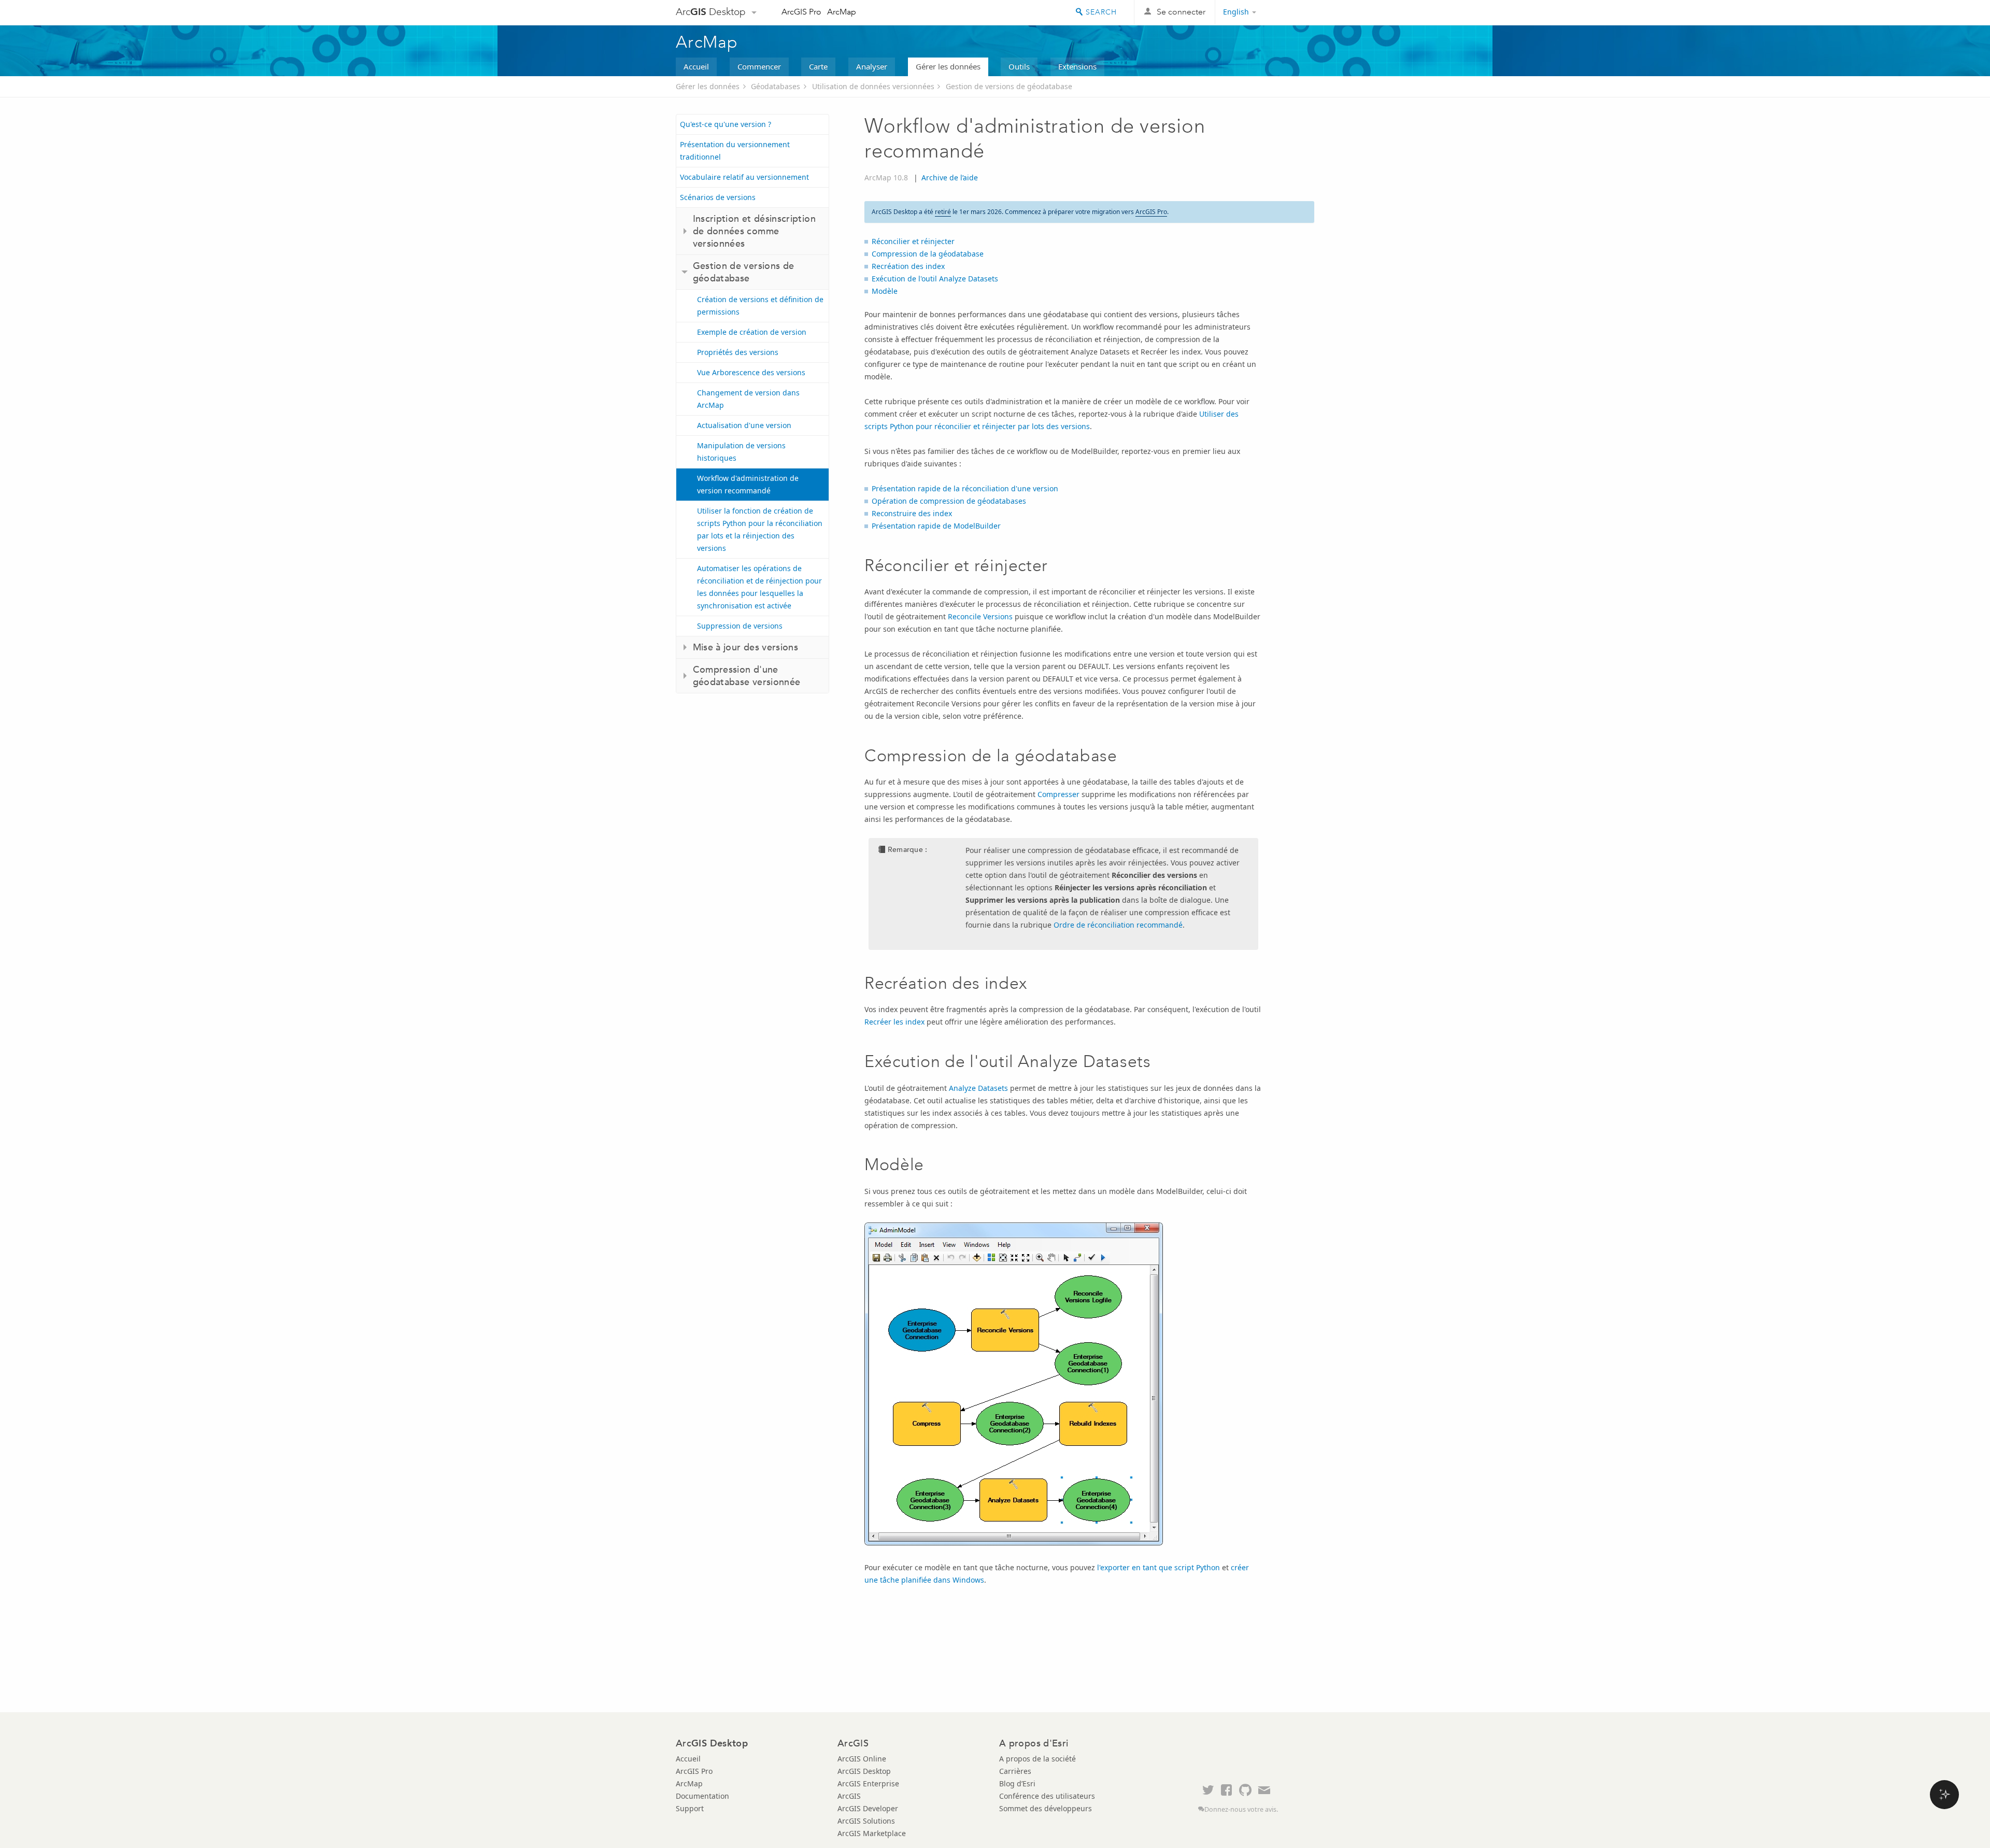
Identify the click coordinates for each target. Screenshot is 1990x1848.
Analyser (872, 66)
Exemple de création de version (752, 332)
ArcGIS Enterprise (868, 1783)
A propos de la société (1037, 1759)
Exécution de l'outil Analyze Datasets (935, 279)
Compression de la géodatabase (928, 254)
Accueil (696, 66)
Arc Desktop (711, 12)
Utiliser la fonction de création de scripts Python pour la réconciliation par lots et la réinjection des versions (760, 529)
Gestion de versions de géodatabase (1009, 86)
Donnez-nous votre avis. (1241, 1809)
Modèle (885, 291)
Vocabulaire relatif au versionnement (744, 177)
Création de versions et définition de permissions (760, 305)
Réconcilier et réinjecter (913, 241)
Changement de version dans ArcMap (748, 399)
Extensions (1077, 66)
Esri (1292, 12)
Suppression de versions (740, 626)
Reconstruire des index (912, 513)
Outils (1019, 66)
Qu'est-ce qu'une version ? (726, 124)
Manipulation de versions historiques (741, 452)
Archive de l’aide (950, 177)
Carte (818, 66)
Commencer (759, 66)
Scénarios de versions (718, 197)
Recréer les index (894, 1022)
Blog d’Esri (1017, 1783)
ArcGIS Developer (868, 1808)
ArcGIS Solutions (866, 1821)
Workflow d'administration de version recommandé (748, 484)
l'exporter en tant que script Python (1159, 1567)
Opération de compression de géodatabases (949, 501)
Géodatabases (776, 86)
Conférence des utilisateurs (1047, 1796)
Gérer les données (948, 66)
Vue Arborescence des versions (751, 372)
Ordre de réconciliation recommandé (1118, 925)
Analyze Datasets (978, 1088)
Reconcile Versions (980, 616)
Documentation (702, 1796)
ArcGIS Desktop (864, 1771)
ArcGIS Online (862, 1759)
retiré (943, 212)
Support (690, 1808)
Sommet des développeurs (1046, 1808)
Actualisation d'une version (744, 425)
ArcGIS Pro (801, 12)
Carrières (1015, 1771)
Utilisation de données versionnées (873, 86)
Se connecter (1181, 12)
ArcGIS (849, 1796)
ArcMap (842, 12)
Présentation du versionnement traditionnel (735, 151)
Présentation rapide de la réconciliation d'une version (965, 488)
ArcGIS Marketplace (872, 1833)
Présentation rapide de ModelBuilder (936, 526)
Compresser (1058, 794)
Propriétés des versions (738, 352)
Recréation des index (908, 266)
